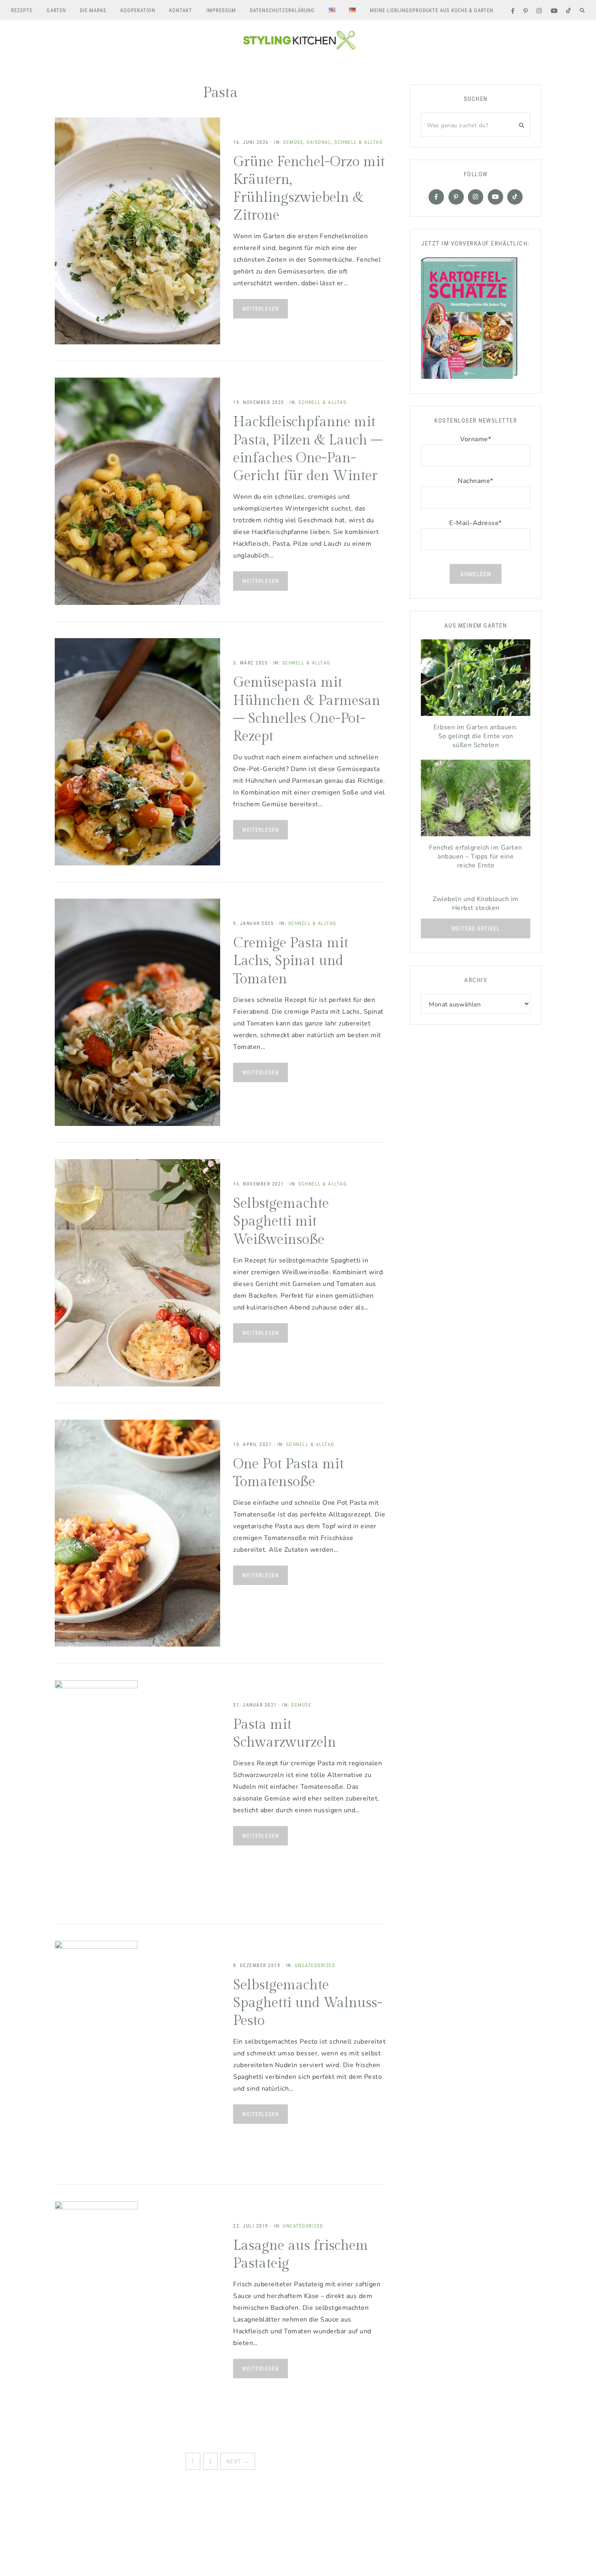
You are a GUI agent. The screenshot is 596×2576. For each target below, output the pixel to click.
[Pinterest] (456, 197)
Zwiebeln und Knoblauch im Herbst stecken (476, 904)
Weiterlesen (260, 309)
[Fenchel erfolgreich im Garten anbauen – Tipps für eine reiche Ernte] (476, 800)
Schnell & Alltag (359, 142)
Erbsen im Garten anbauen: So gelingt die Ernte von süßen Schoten (476, 736)
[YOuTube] (495, 197)
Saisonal (319, 142)
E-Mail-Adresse (476, 523)
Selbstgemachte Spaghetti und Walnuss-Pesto (308, 2003)
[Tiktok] (515, 197)
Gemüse (293, 142)
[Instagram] (476, 197)
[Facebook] (436, 197)
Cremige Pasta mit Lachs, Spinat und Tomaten (291, 961)
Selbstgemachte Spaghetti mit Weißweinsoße (281, 1222)
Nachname (476, 481)
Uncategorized (315, 1965)
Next (238, 2461)
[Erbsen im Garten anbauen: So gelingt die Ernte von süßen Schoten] (476, 680)
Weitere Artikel (476, 929)
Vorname (476, 439)
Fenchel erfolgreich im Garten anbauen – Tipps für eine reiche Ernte (476, 857)
